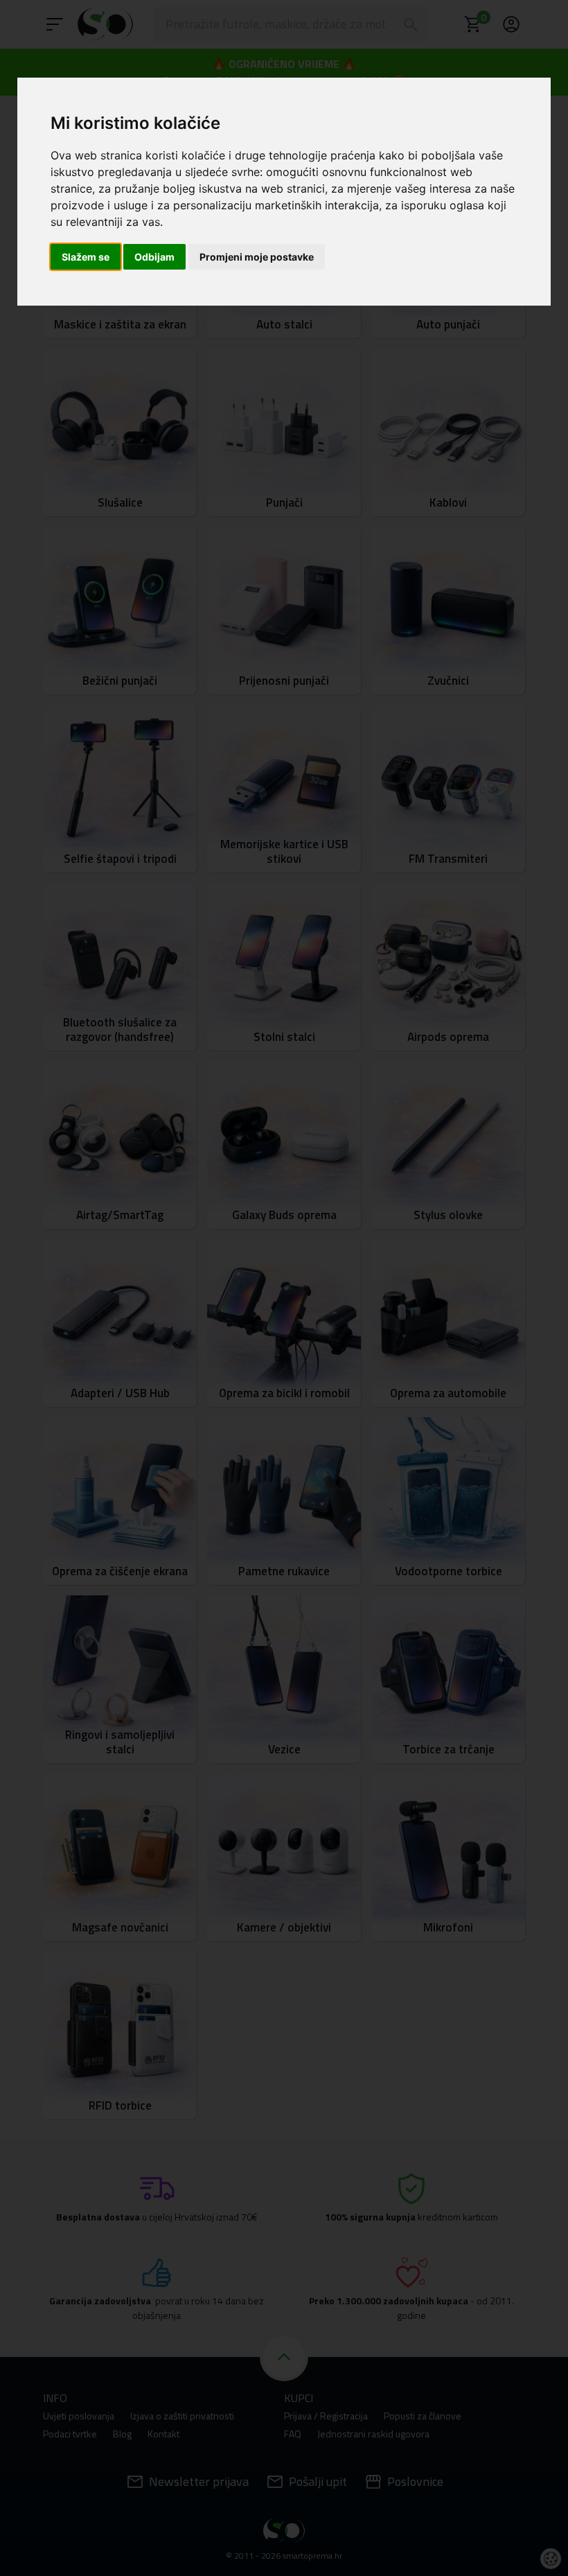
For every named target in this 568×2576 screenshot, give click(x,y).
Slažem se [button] (86, 257)
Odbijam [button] (154, 257)
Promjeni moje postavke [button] (257, 257)
